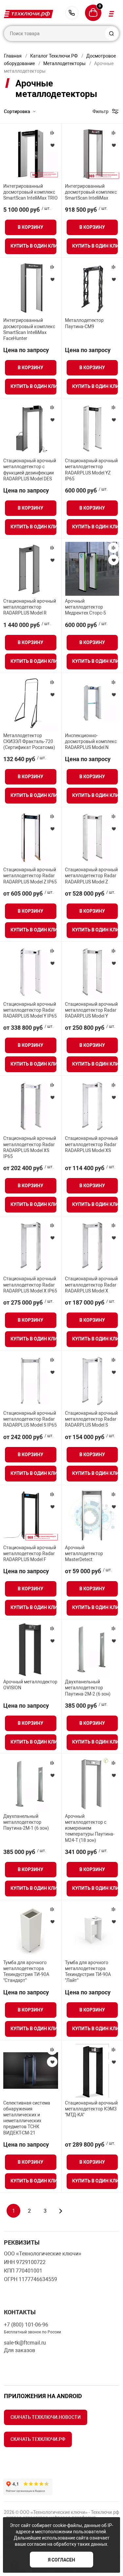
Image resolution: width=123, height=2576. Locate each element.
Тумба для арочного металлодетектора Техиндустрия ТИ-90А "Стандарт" (26, 1972)
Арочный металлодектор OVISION (30, 1685)
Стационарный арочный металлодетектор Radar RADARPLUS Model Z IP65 (30, 876)
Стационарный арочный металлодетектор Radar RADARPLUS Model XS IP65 (30, 1147)
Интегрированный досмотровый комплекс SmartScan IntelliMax (91, 192)
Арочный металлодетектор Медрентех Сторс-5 (85, 607)
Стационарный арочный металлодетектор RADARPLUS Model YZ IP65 (91, 470)
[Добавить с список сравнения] (52, 133)
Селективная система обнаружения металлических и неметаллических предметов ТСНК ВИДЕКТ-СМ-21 (27, 2118)
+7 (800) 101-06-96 (72, 13)
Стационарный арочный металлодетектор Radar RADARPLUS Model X (91, 1285)
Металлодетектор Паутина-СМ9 (84, 323)
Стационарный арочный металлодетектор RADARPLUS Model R (30, 607)
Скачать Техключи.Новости (46, 2417)
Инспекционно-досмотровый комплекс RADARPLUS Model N (91, 741)
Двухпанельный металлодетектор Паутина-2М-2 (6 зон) (88, 1688)
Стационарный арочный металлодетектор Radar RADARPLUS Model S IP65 (30, 1419)
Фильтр (101, 111)
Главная (13, 56)
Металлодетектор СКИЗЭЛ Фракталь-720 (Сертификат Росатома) (29, 741)
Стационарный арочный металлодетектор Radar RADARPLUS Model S (91, 1419)
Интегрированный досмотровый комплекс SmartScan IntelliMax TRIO (31, 192)
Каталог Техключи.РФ (54, 56)
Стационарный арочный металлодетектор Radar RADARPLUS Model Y (91, 1010)
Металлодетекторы (64, 63)
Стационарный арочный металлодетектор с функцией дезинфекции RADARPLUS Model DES (30, 470)
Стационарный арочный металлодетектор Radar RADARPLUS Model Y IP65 (30, 1010)
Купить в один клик (33, 246)
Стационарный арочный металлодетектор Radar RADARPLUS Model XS (91, 1144)
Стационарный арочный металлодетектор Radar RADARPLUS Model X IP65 (30, 1285)
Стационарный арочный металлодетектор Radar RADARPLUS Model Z (91, 876)
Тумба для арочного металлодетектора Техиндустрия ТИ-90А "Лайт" (88, 1972)
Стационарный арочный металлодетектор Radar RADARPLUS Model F (30, 1553)
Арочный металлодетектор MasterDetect (84, 1553)
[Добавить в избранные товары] (52, 145)
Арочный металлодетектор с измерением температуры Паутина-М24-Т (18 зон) (90, 1828)
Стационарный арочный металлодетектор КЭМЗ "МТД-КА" (91, 2109)
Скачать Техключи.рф (38, 2439)
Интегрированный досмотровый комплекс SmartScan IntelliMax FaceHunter (29, 329)
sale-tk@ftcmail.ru (25, 2343)
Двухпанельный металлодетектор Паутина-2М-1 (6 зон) (26, 1822)
